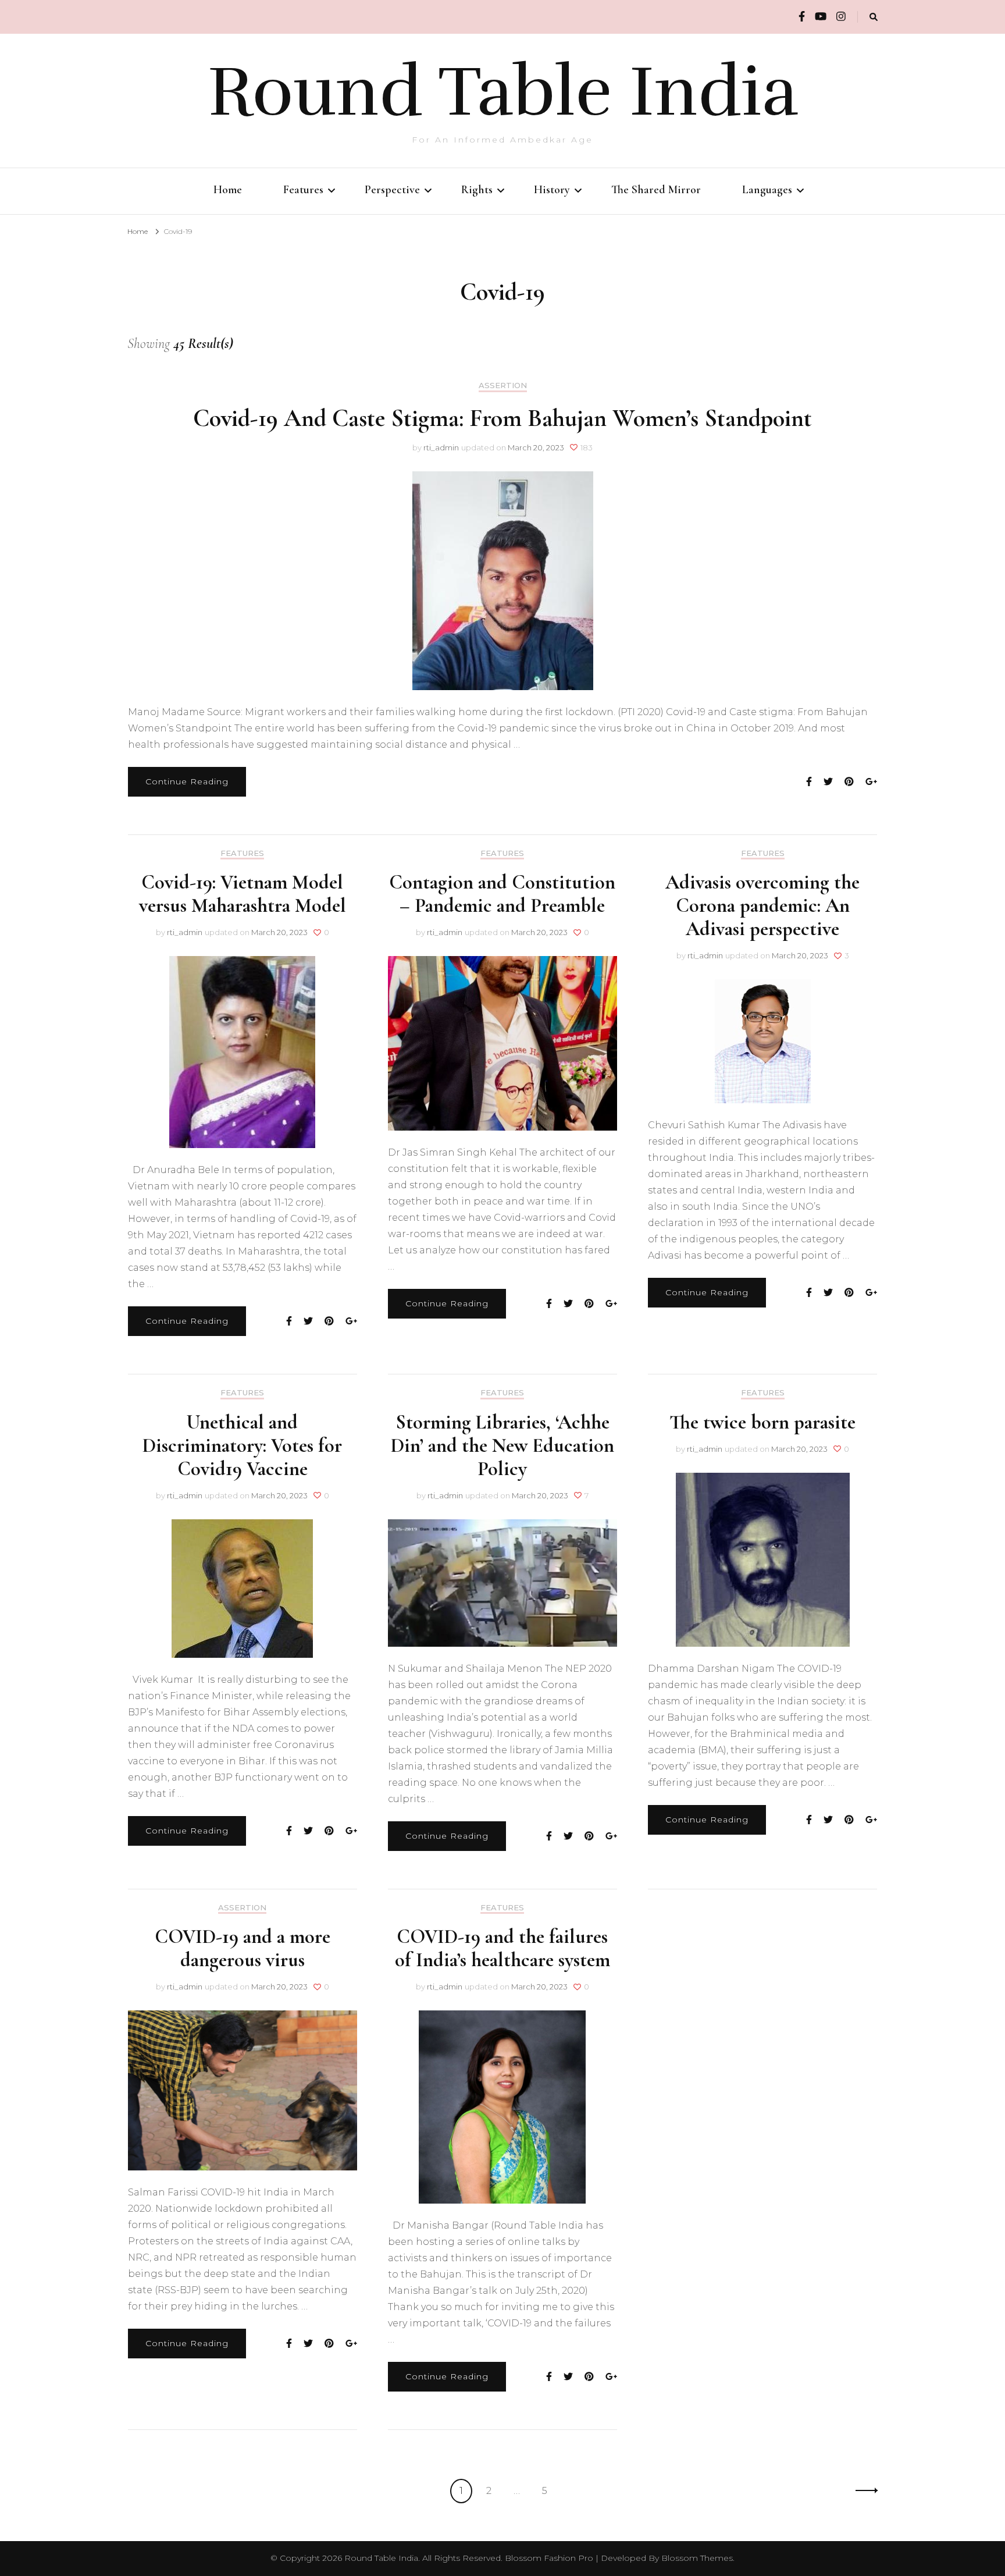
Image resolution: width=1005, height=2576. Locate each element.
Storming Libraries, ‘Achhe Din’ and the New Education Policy (502, 1446)
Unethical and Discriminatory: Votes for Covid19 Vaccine (242, 1446)
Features (303, 190)
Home (228, 190)
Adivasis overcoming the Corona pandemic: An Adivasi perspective (762, 906)
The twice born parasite (762, 1422)
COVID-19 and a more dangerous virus (243, 1948)
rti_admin (441, 447)
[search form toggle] (874, 17)
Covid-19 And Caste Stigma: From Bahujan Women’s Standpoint (502, 418)
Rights (477, 190)
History (552, 190)
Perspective (392, 190)
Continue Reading (187, 781)
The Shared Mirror (656, 190)
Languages (767, 190)
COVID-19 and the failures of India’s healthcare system (502, 1948)
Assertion (503, 385)
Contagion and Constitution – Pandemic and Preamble (502, 894)
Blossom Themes (697, 2558)
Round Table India (503, 92)
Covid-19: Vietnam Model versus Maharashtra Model (243, 894)
